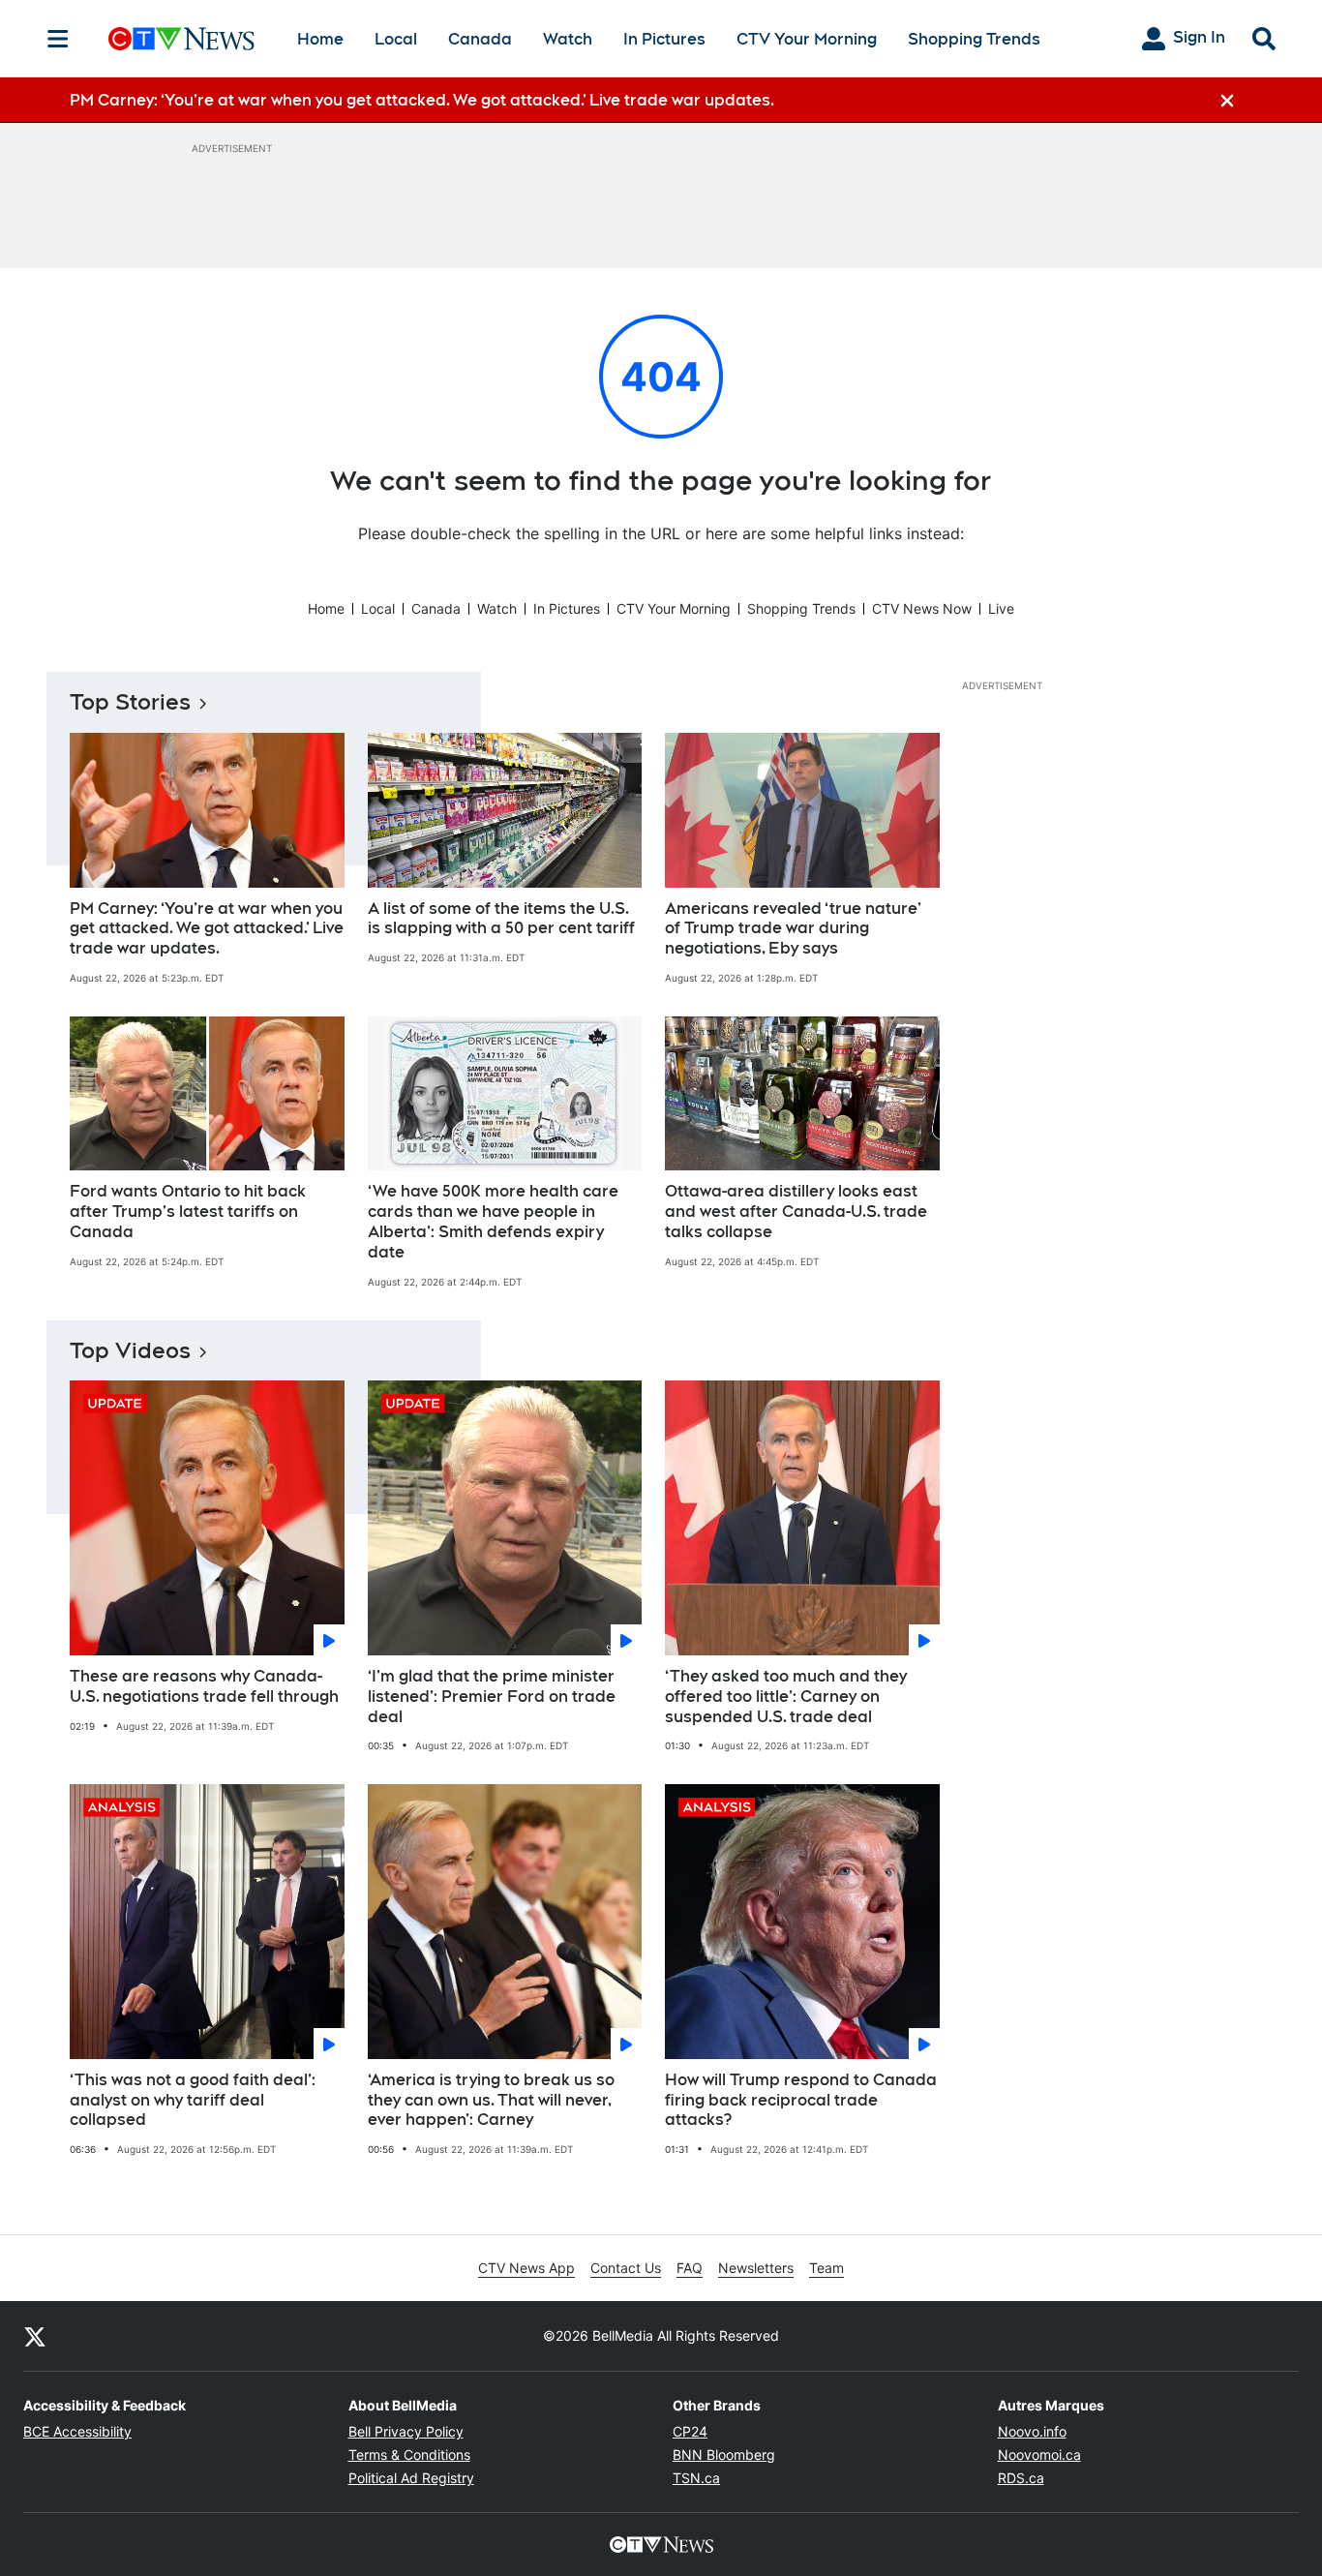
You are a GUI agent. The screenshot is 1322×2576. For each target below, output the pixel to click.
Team (826, 2268)
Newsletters (756, 2268)
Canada (480, 39)
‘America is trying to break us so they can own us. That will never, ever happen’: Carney (491, 2100)
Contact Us (626, 2268)
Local (396, 39)
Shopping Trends (974, 39)
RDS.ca (1021, 2478)
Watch (568, 39)
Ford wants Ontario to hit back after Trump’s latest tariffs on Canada (188, 1212)
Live (1001, 608)
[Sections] (58, 39)
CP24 (690, 2431)
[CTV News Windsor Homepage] (181, 39)
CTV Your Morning (807, 39)
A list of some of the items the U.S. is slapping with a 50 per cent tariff (501, 919)
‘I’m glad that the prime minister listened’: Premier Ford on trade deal (492, 1697)
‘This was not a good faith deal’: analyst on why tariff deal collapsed (193, 2100)
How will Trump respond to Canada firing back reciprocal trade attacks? (801, 2100)
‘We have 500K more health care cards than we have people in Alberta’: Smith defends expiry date (493, 1221)
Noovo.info (1032, 2431)
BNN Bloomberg (724, 2455)
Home (320, 39)
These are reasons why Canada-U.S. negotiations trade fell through (204, 1686)
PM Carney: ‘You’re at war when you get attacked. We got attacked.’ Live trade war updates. (207, 929)
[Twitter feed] (35, 2336)
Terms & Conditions (409, 2455)
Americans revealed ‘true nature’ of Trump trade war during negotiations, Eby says (793, 929)
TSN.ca (696, 2478)
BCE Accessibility (77, 2431)
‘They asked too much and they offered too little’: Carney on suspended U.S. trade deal (786, 1697)
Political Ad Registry (411, 2478)
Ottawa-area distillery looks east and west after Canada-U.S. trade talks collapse (796, 1212)
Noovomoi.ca (1039, 2455)
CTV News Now (922, 608)
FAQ (690, 2268)
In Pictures (664, 39)
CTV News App (526, 2268)
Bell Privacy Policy (406, 2431)
